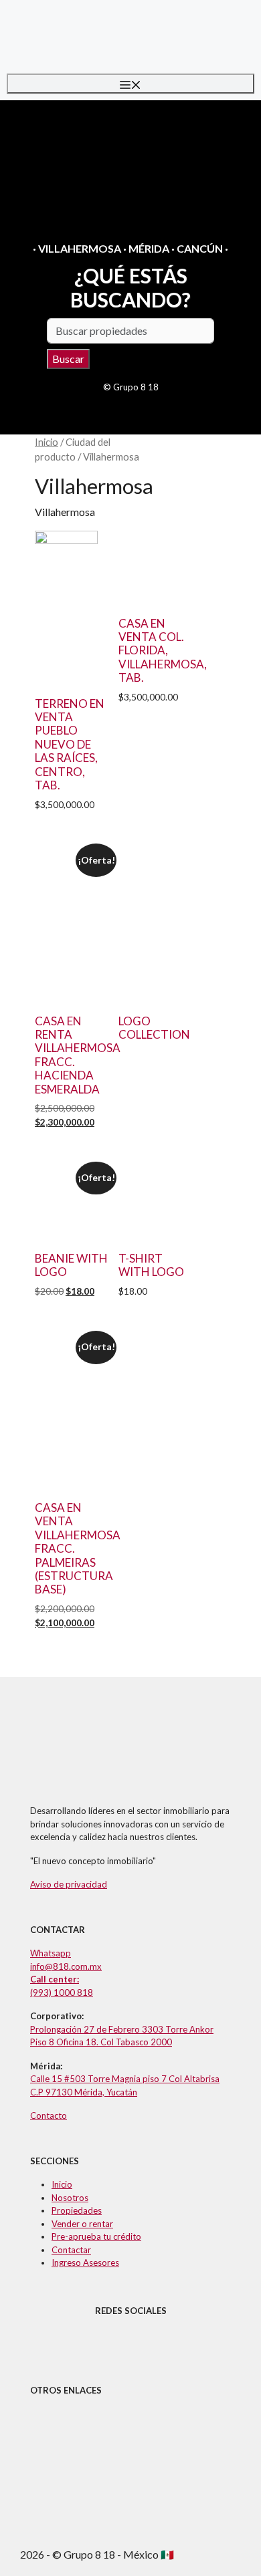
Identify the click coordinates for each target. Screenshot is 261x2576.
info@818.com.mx (66, 1966)
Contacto (49, 2115)
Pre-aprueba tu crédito (96, 2236)
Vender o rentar (82, 2224)
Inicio (47, 442)
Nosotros (70, 2198)
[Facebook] (165, 2345)
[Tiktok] (130, 2345)
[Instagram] (96, 2345)
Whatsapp (51, 1953)
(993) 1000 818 (62, 1992)
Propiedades (77, 2210)
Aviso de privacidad (69, 1884)
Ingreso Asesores (85, 2263)
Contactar (71, 2250)
